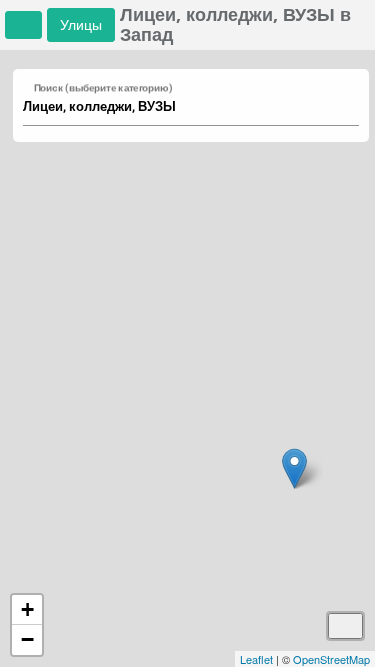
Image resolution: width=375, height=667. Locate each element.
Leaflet (256, 659)
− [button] (27, 639)
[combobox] (181, 107)
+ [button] (27, 609)
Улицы (81, 24)
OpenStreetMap (331, 659)
